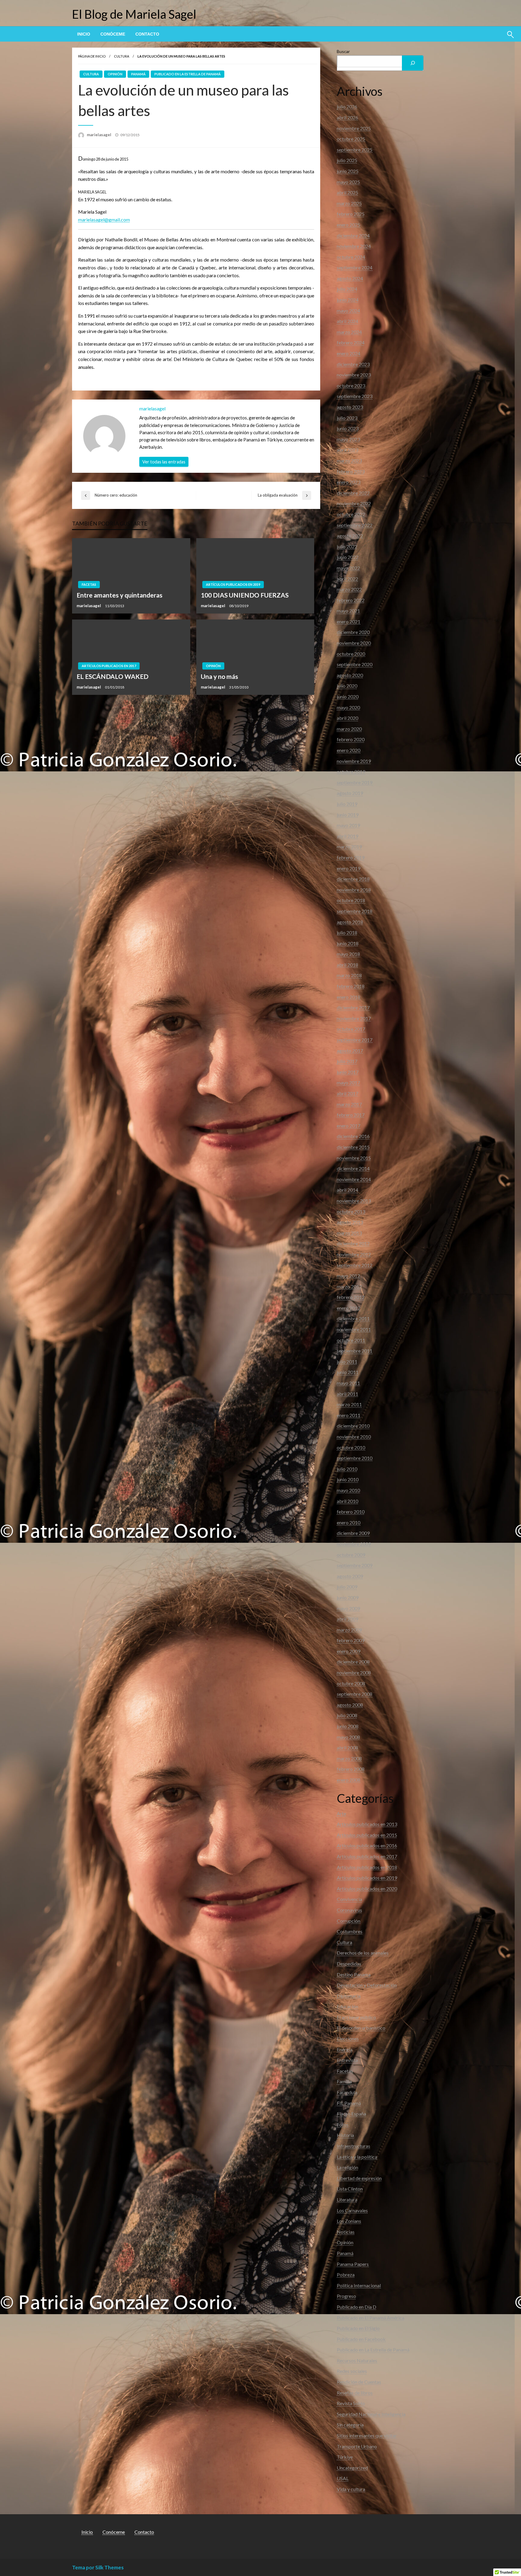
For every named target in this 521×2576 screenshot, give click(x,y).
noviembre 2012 (354, 1254)
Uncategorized (352, 2468)
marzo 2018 (349, 975)
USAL (343, 2478)
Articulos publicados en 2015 (367, 1835)
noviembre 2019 (354, 761)
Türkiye (345, 2457)
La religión (347, 2167)
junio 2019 (348, 815)
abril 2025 (347, 192)
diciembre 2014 (353, 1168)
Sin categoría (350, 2425)
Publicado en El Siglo (358, 2328)
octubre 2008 (351, 1683)
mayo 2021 (348, 611)
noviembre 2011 (354, 1329)
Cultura (122, 56)
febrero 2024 (351, 342)
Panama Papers (353, 2264)
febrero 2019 (351, 857)
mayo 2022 (348, 568)
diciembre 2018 (353, 879)
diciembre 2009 (353, 1533)
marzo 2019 (349, 847)
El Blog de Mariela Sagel (134, 14)
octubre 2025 (351, 139)
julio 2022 (347, 546)
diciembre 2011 (353, 1318)
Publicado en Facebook (361, 2339)
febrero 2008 (351, 1769)
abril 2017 (347, 1093)
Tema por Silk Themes (98, 2567)
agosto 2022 (350, 536)
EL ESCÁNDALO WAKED (112, 676)
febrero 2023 (351, 471)
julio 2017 (347, 1061)
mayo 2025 (348, 182)
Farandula (347, 2092)
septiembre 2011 (355, 1351)
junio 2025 (348, 171)
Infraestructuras (354, 2146)
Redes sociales (352, 2371)
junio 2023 (348, 428)
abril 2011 (347, 1394)
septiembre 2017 (355, 1040)
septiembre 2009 (355, 1565)
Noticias (346, 2232)
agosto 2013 (350, 1222)
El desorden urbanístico (361, 2028)
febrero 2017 (351, 1115)
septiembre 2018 (355, 911)
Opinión (115, 74)
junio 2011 (348, 1372)
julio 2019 (347, 804)
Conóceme (113, 34)
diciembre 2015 (353, 1147)
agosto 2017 (350, 1051)
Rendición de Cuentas (359, 2382)
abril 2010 (347, 1501)
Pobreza (346, 2275)
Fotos (343, 2124)
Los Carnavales (352, 2210)
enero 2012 (349, 1308)
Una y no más (219, 676)
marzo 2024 (349, 332)
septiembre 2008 (355, 1694)
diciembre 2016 (353, 1136)
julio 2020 (347, 686)
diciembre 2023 (353, 364)
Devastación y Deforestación (367, 1985)
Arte (341, 1814)
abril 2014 (347, 1190)
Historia (345, 2135)
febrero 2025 (351, 214)
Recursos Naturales (357, 2360)
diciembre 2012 (353, 1243)
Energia (345, 2049)
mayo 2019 (348, 825)
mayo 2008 (348, 1737)
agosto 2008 (350, 1705)
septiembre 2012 (355, 1265)
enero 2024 (349, 353)
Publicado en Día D (357, 2307)
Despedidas (349, 1964)
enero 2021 (349, 621)
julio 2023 (347, 418)
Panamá (138, 74)
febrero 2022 (351, 600)
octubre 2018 (351, 900)
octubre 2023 (351, 386)
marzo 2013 (349, 1233)
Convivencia (349, 1899)
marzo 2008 (349, 1758)
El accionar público (356, 2017)
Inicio (84, 34)
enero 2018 (349, 997)
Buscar (343, 51)
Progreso (346, 2296)
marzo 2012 (349, 1286)
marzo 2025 (349, 203)
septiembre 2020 (355, 664)
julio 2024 (347, 289)
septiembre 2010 (355, 1458)
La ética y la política (357, 2157)
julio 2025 (347, 160)
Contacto (147, 34)
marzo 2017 (349, 1104)
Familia (344, 2081)
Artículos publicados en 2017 (109, 666)
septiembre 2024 (355, 267)
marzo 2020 (349, 729)
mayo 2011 (348, 1383)
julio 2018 (347, 932)
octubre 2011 (351, 1340)
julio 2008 (347, 1715)
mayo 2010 (348, 1490)
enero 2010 (349, 1522)
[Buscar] (413, 63)
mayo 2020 (348, 707)
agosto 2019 (350, 793)
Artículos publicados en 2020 (367, 1889)
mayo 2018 (348, 954)
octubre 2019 (351, 772)
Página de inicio (92, 56)
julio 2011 (347, 1362)
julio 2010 (347, 1469)
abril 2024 (347, 321)
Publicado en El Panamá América (371, 2318)
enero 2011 (349, 1415)
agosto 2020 (350, 675)
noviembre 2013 (354, 1201)
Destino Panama (354, 1974)
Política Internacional (359, 2285)
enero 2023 (349, 482)
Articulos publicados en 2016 (367, 1845)
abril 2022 (347, 579)
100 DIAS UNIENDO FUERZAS (245, 595)
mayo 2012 (348, 1276)
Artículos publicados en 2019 (233, 584)
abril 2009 (347, 1619)
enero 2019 (349, 868)
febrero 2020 (351, 739)
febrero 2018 (351, 986)
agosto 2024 (350, 278)
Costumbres (350, 1931)
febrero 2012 (351, 1297)
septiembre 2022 (355, 525)
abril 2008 (347, 1748)
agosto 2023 (350, 407)
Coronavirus (349, 1910)
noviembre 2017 (354, 1018)
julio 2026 (347, 107)
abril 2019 (347, 836)
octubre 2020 (351, 654)
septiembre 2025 (355, 150)
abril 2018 (347, 965)
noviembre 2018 (354, 890)
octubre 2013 (351, 1211)
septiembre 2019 (355, 782)
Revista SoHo (351, 2403)
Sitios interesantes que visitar (367, 2435)
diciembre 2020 (353, 632)
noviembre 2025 (354, 128)
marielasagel (99, 135)
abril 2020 (347, 718)
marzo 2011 (349, 1404)
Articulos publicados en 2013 (367, 1824)
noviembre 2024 (354, 246)
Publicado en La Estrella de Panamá (188, 74)
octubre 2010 (351, 1447)
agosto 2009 (350, 1576)
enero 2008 (349, 1780)
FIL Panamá (349, 2103)
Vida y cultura (351, 2489)
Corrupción (349, 1921)
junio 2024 (348, 300)
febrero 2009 (351, 1640)
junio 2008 (348, 1726)
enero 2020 (349, 750)
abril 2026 (347, 117)
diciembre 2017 (353, 1007)
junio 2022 (348, 557)
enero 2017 (349, 1126)
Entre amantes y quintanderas (120, 595)
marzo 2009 (349, 1630)
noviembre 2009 (354, 1544)
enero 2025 (349, 225)
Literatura (347, 2199)
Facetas (89, 584)
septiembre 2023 (355, 396)
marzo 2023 (349, 461)
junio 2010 (348, 1479)
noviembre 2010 (354, 1437)
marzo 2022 (349, 589)
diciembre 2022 (353, 493)
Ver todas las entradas (164, 462)
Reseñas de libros (355, 2393)
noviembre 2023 (354, 375)
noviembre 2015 (354, 1158)
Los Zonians (349, 2221)
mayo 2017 (348, 1082)
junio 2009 (348, 1597)
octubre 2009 (351, 1555)
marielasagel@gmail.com (104, 220)
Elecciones (348, 2039)
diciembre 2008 (353, 1662)
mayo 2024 (348, 311)
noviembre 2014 (354, 1179)
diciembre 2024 (353, 235)
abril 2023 (347, 450)
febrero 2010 (351, 1512)
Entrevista (347, 2060)
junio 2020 (348, 697)
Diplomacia (349, 1996)
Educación (347, 2006)
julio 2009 (347, 1587)
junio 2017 (348, 1072)
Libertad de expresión (359, 2178)
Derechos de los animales (363, 1953)
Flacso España (351, 2114)
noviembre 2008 (354, 1672)
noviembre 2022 (354, 503)
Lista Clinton (350, 2189)
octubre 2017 (351, 1029)
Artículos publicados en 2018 (367, 1867)
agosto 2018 (350, 922)
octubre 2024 (351, 257)
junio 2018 (348, 943)
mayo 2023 (348, 439)
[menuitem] (84, 34)
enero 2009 (349, 1651)
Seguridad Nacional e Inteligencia (371, 2414)
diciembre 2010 (353, 1426)
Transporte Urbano (357, 2446)
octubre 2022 (351, 514)
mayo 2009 (348, 1608)
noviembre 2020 (354, 643)
